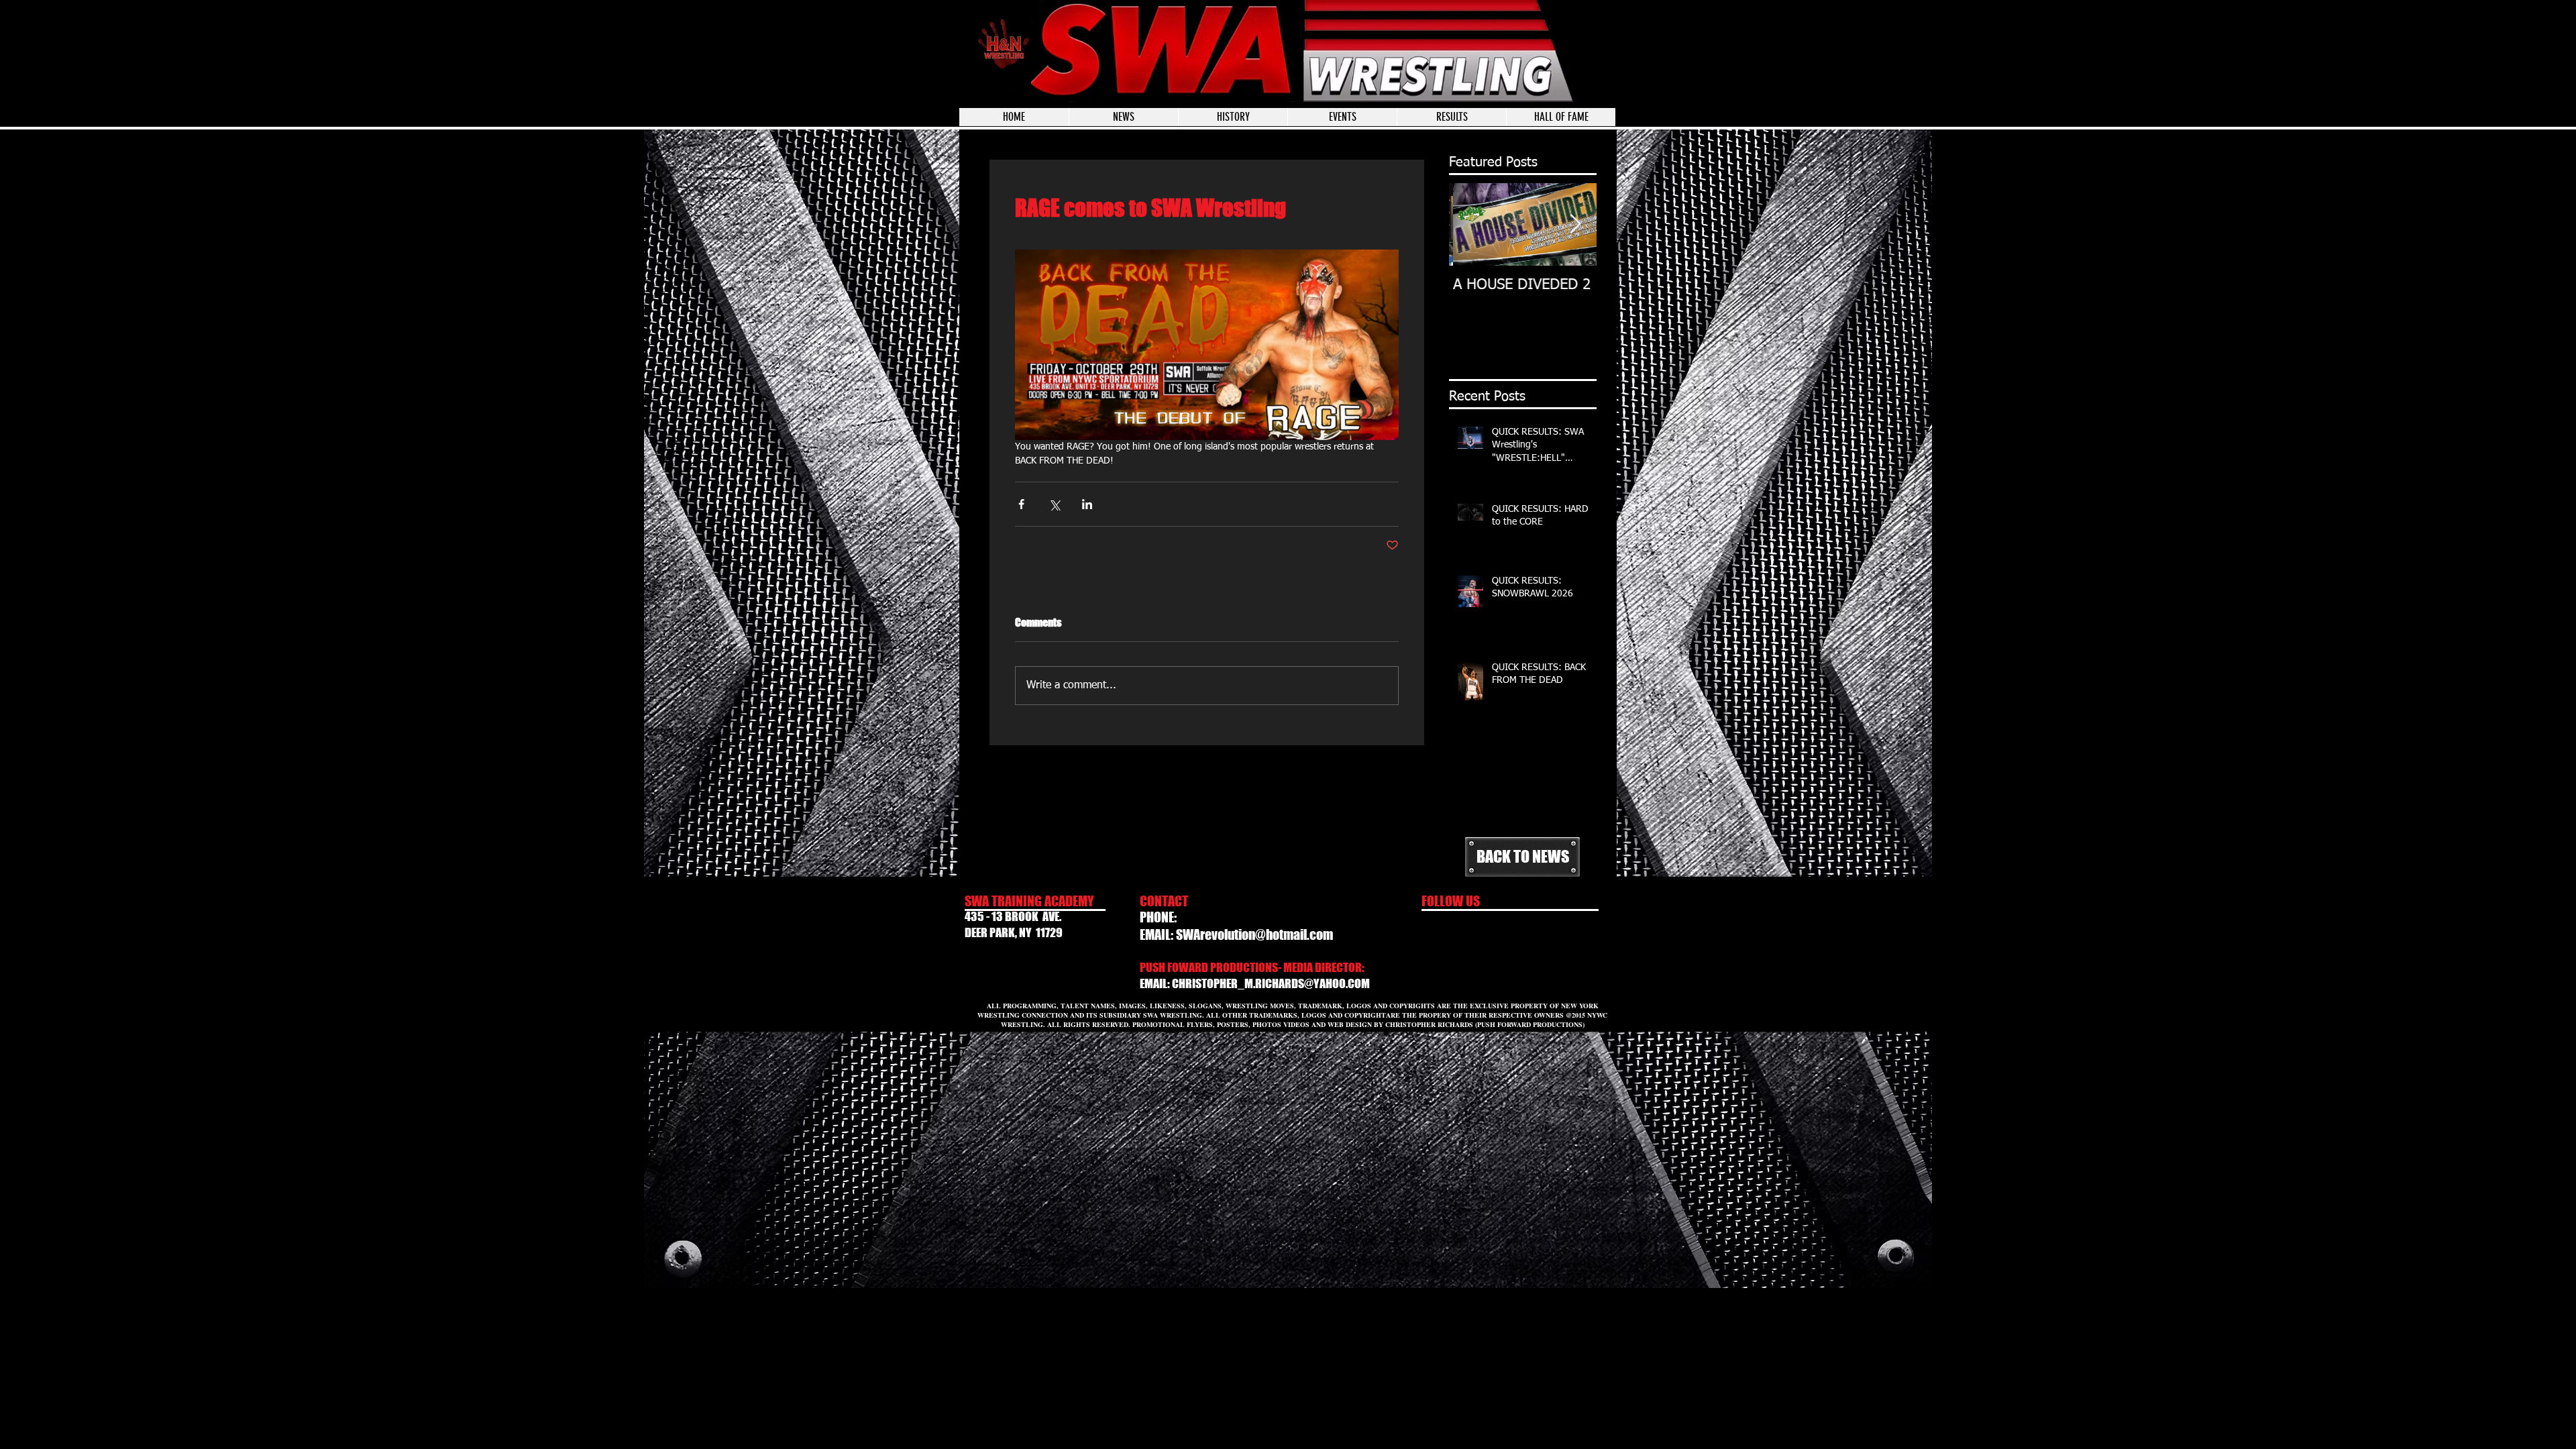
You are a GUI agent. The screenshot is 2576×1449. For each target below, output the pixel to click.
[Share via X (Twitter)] (1054, 504)
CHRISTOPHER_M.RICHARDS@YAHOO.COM (1271, 983)
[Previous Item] (1470, 224)
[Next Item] (1575, 224)
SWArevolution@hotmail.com (1254, 934)
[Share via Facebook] (1021, 504)
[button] (1342, 117)
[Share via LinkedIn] (1087, 504)
